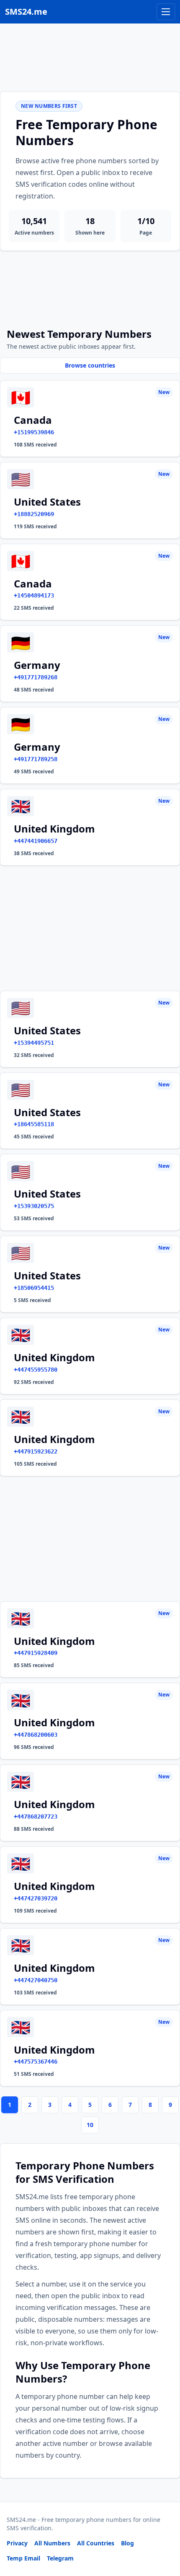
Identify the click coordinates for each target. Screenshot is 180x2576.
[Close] (165, 2532)
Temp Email (23, 2558)
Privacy (17, 2543)
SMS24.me (26, 12)
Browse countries (90, 365)
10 (90, 2125)
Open (58, 2559)
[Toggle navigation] (166, 12)
